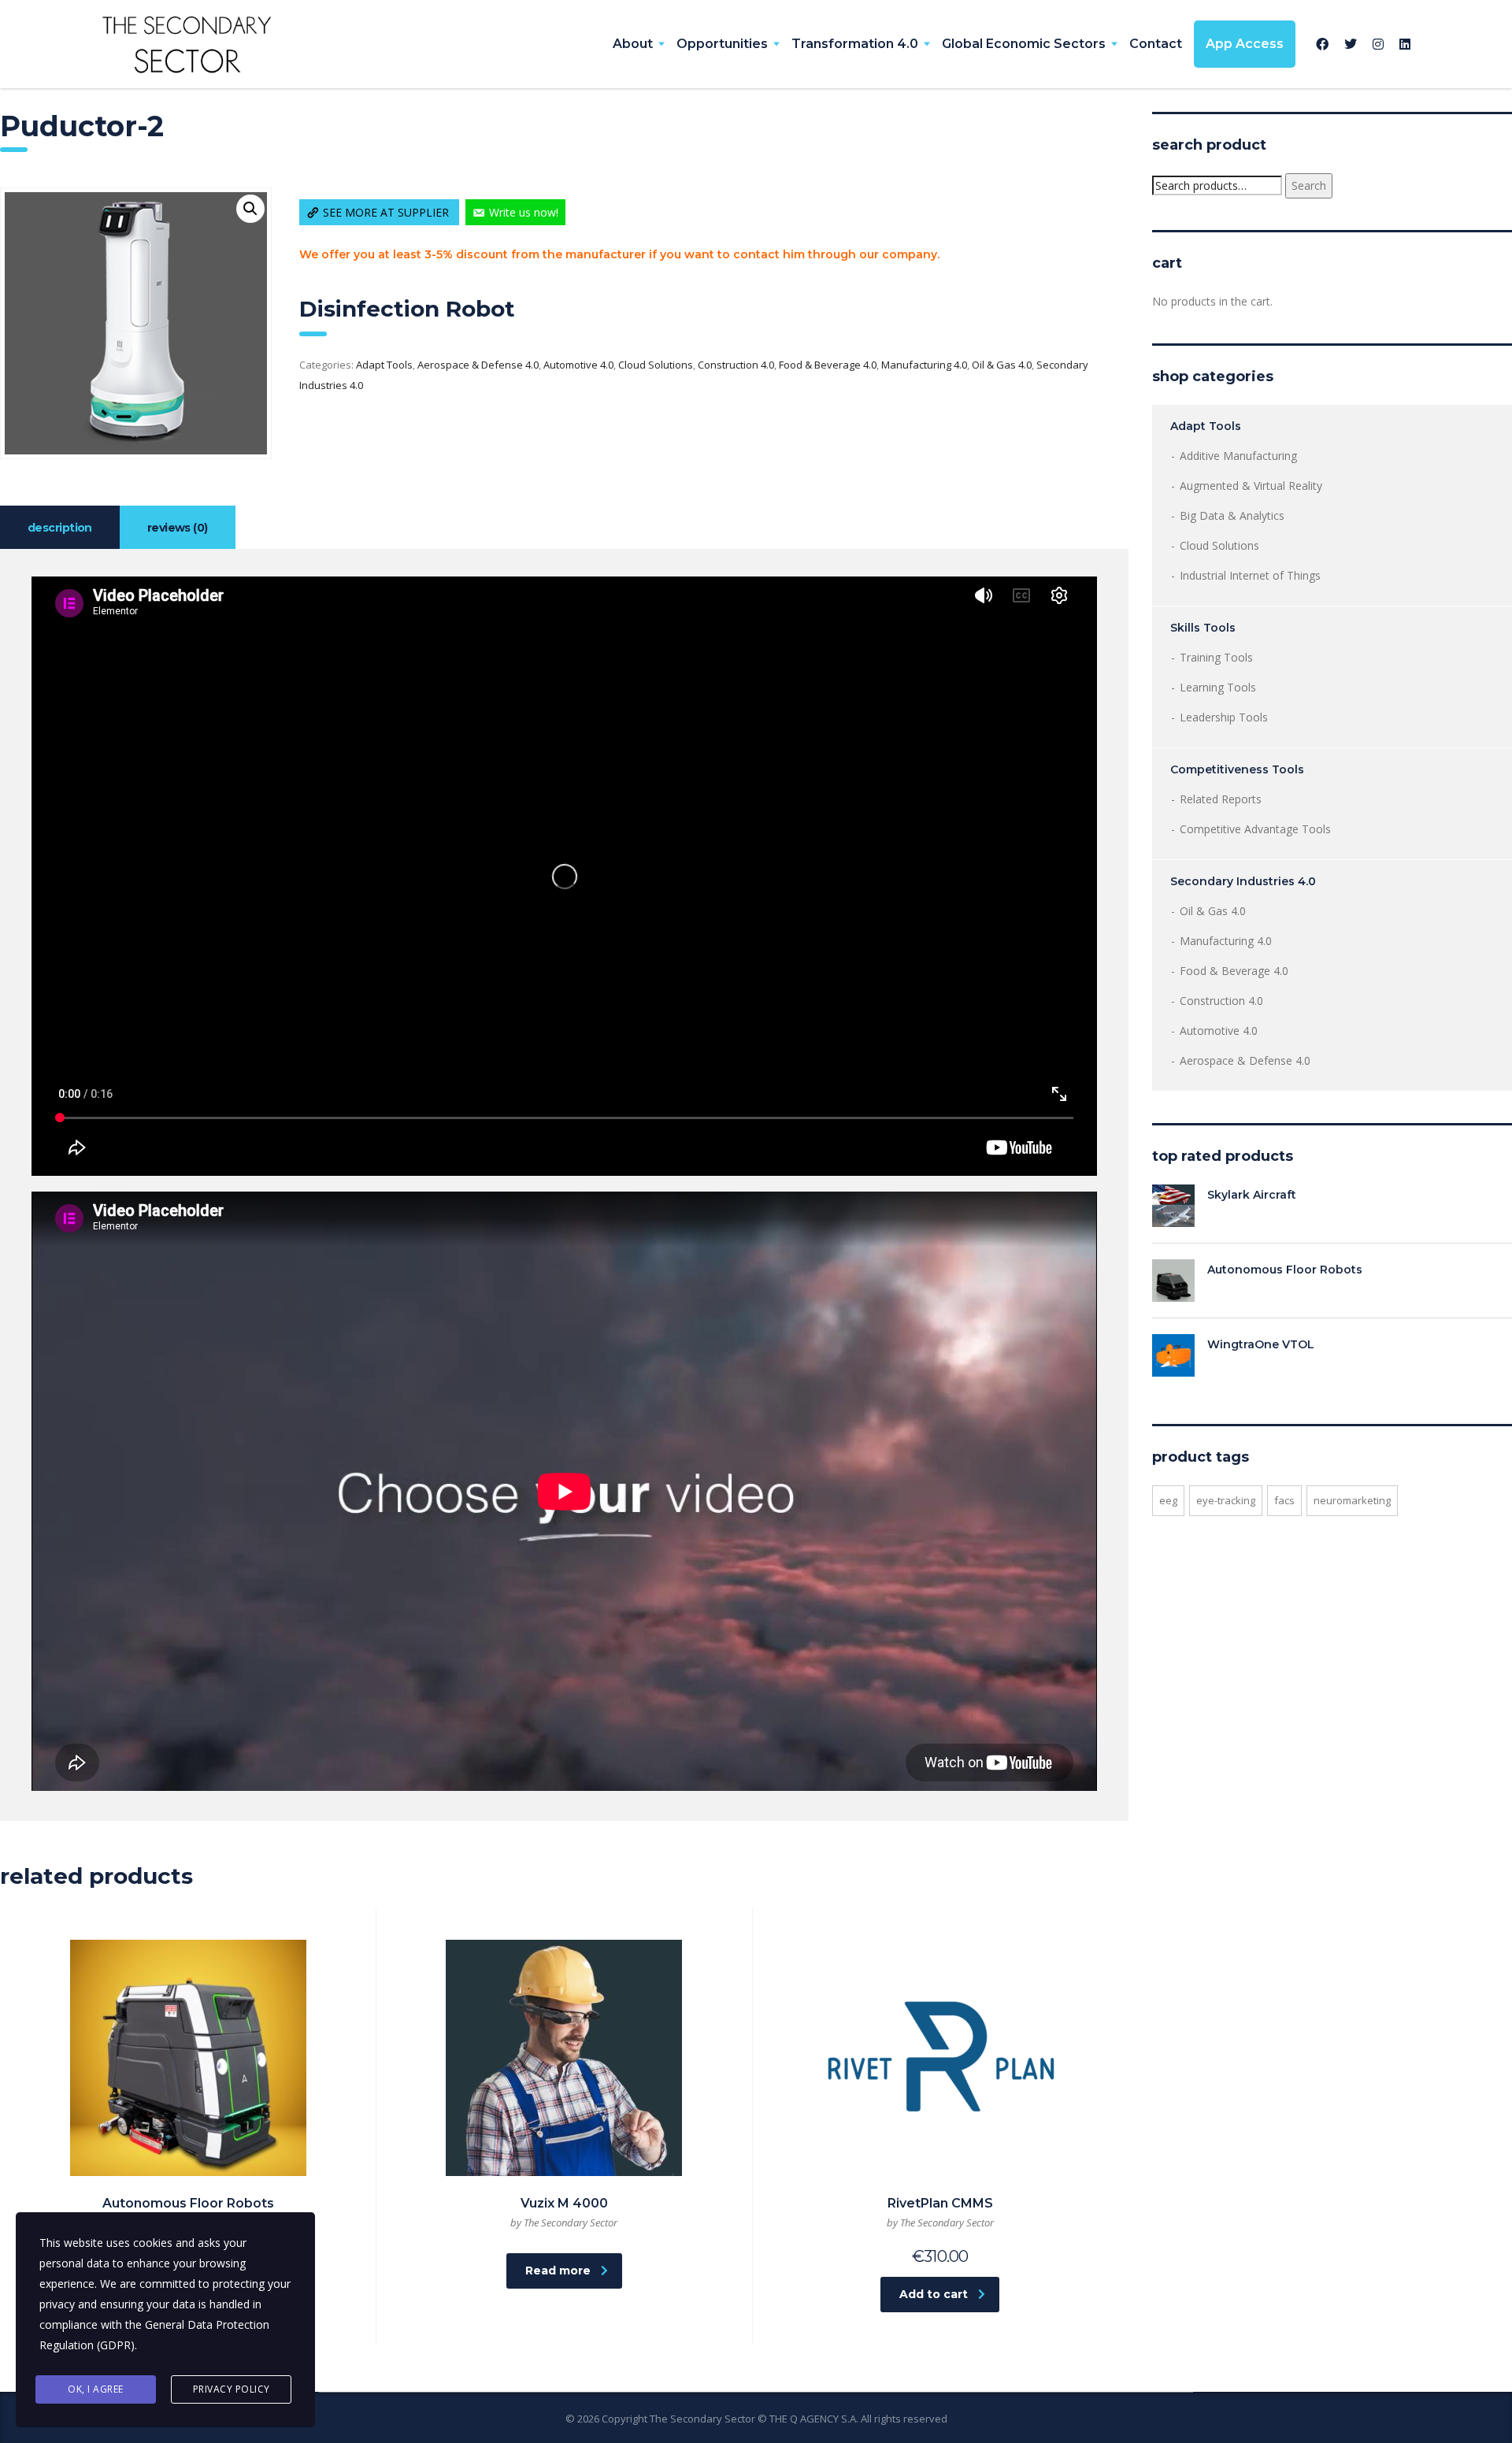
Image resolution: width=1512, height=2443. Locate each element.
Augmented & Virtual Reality (1251, 486)
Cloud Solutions (656, 365)
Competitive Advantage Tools (1255, 829)
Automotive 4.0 (578, 365)
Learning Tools (1218, 687)
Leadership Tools (1224, 717)
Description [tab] (60, 528)
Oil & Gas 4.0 (1002, 365)
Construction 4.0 (736, 365)
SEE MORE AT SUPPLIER (387, 212)
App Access (1245, 44)
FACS (1284, 1500)
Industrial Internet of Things (1250, 575)
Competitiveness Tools (1237, 769)
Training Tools (1216, 657)
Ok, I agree (96, 2389)
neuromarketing (1352, 1500)
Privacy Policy (232, 2389)
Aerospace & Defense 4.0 (478, 365)
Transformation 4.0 (855, 44)
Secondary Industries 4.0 (1243, 881)
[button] (250, 209)
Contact (1156, 44)
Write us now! (524, 212)
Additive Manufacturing (1238, 456)
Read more (558, 2271)
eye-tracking (1226, 1500)
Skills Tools (1203, 628)
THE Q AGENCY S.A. (814, 2419)
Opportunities (722, 44)
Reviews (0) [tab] (178, 528)
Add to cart (934, 2294)
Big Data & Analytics (1232, 515)
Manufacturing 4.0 (924, 365)
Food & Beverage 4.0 (828, 365)
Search (1309, 185)
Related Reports (1221, 799)
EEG (1168, 1500)
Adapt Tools (384, 365)
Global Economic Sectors (1024, 44)
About (633, 44)
